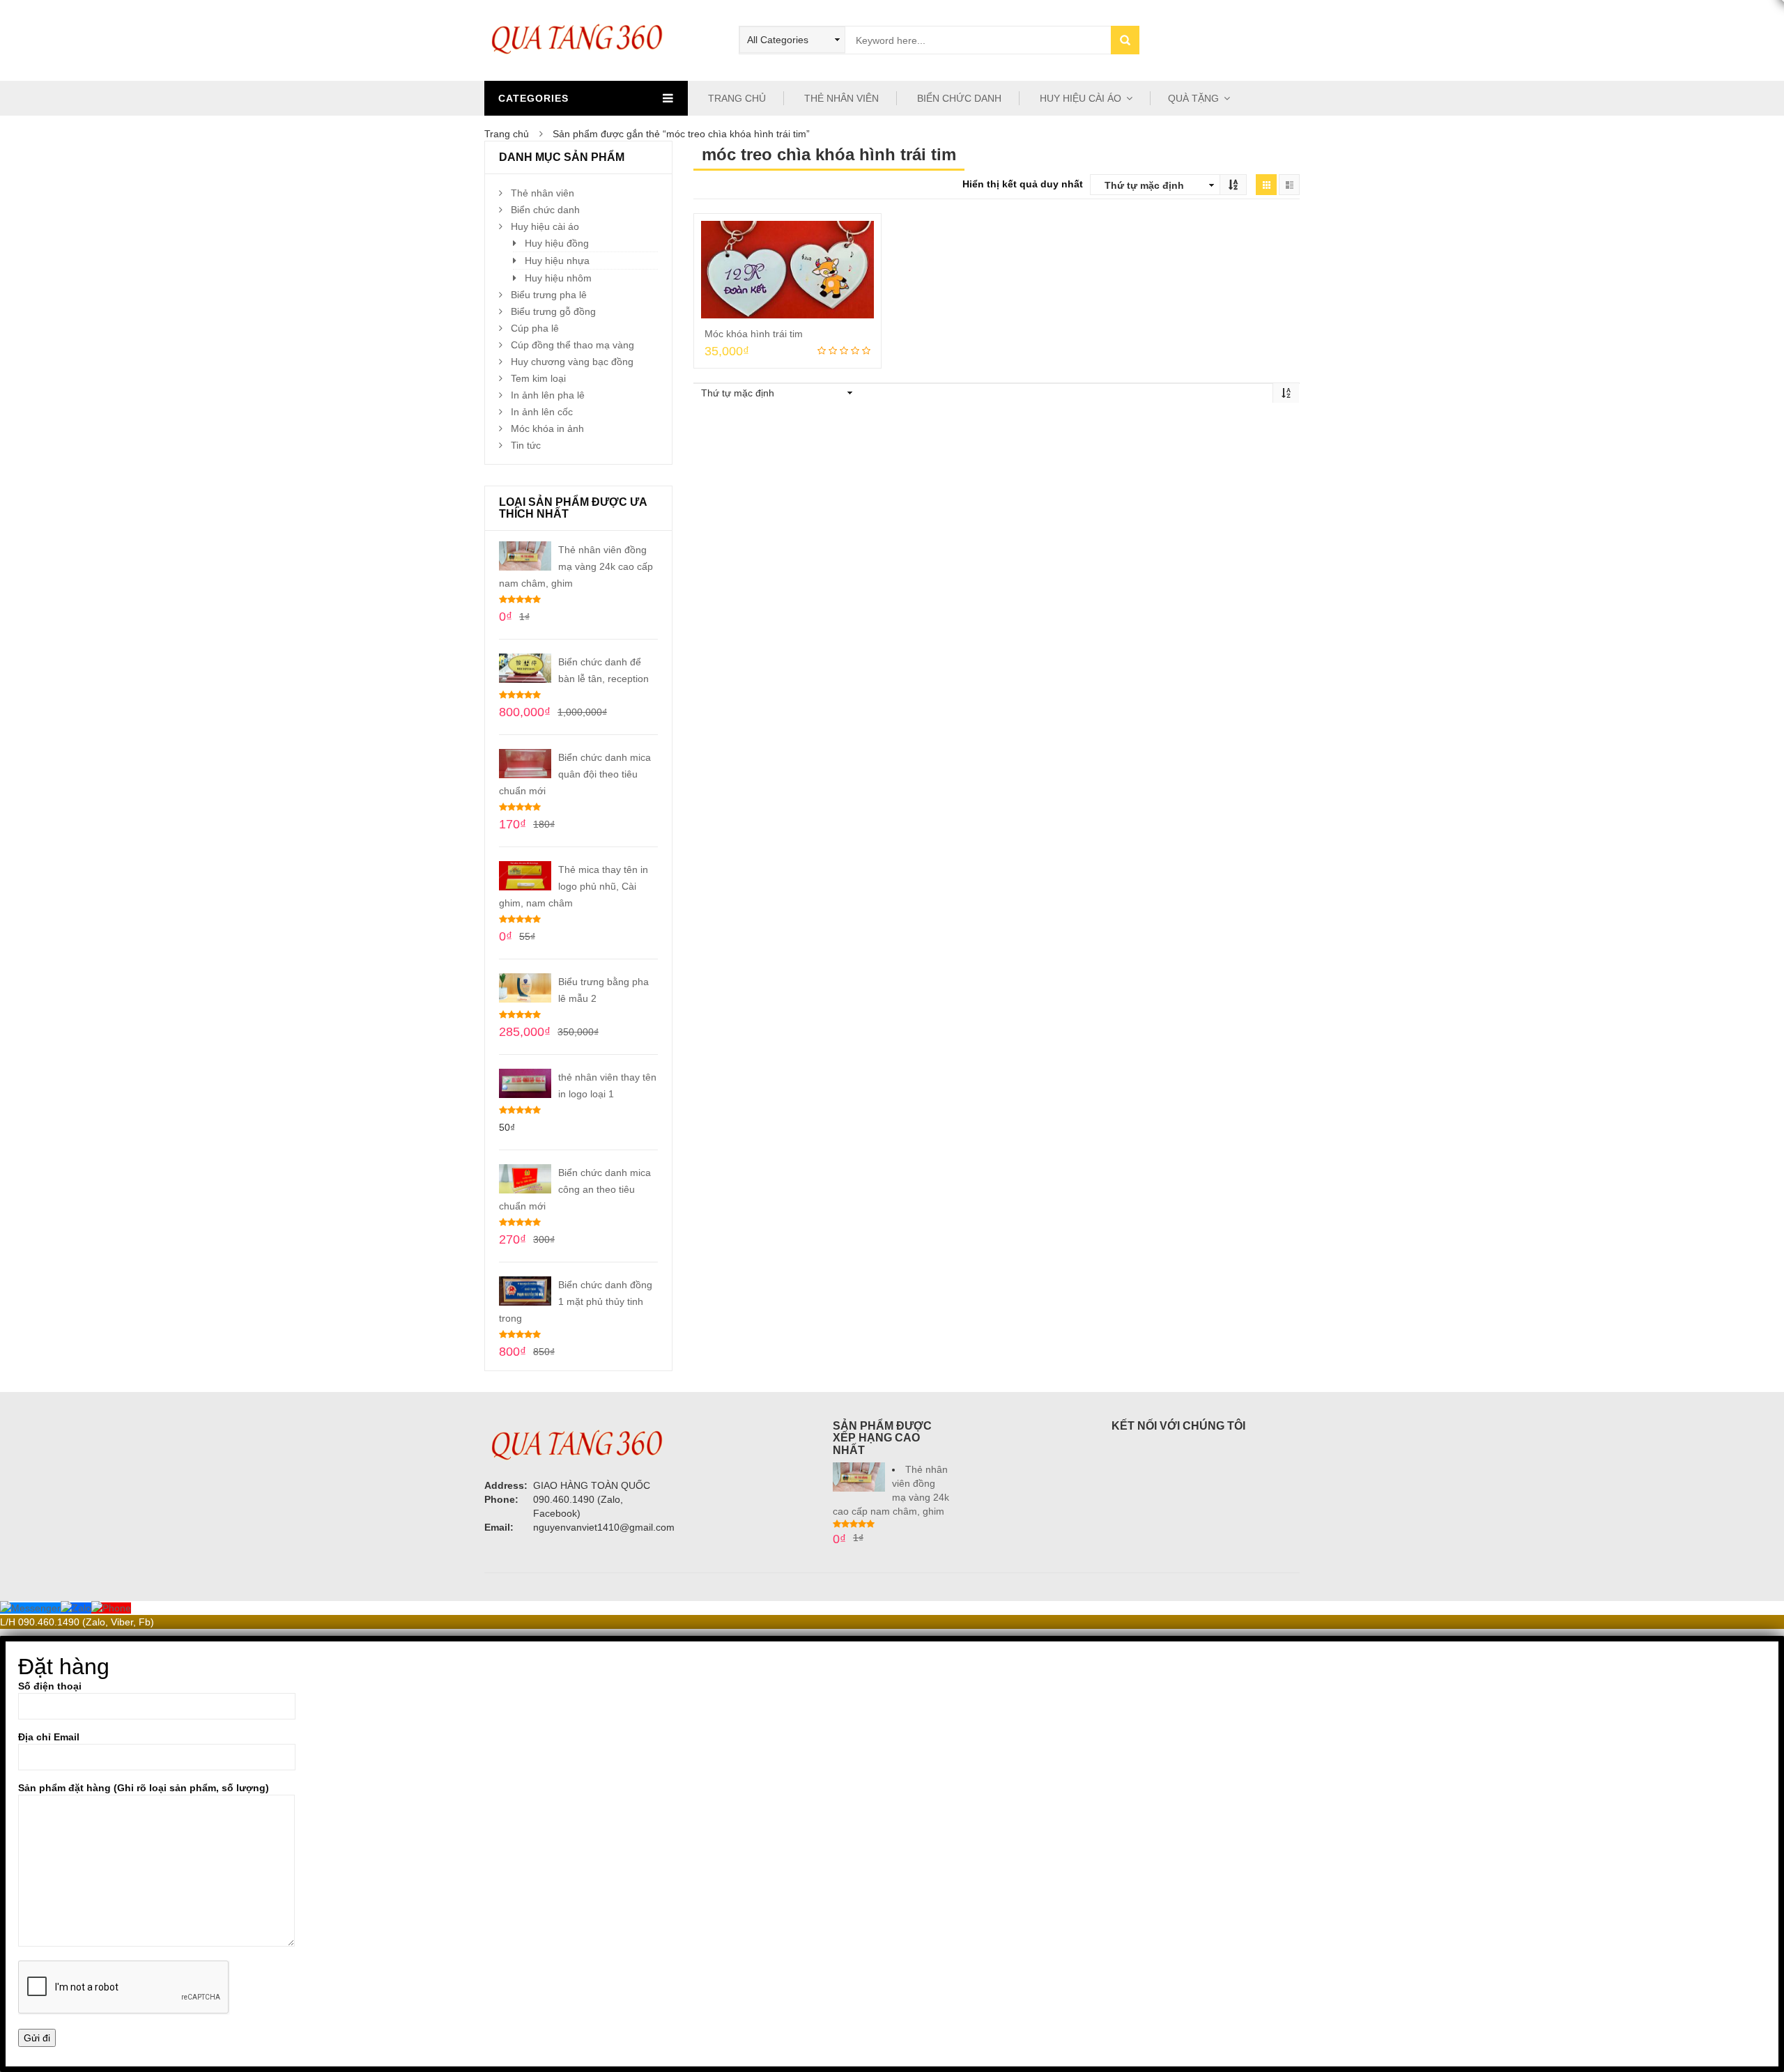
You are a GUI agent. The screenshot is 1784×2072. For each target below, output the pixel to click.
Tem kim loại (538, 378)
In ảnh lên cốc (542, 412)
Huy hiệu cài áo (545, 226)
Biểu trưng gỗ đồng (553, 311)
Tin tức (526, 445)
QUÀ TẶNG (1193, 98)
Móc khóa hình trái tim (754, 334)
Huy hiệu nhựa (557, 261)
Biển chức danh (545, 210)
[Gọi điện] (111, 1608)
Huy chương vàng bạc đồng (572, 362)
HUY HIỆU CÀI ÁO (1079, 98)
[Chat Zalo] (76, 1608)
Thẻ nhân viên (543, 193)
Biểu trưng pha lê (549, 295)
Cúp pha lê (535, 328)
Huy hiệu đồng (557, 243)
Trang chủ (507, 134)
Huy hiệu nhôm (558, 278)
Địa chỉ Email (49, 1737)
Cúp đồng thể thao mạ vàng (572, 345)
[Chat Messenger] (30, 1608)
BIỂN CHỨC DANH (958, 98)
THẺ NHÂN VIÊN (840, 98)
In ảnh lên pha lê (548, 395)
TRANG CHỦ (736, 98)
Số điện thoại (50, 1686)
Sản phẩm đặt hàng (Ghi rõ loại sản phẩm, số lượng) (144, 1788)
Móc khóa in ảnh (547, 428)
